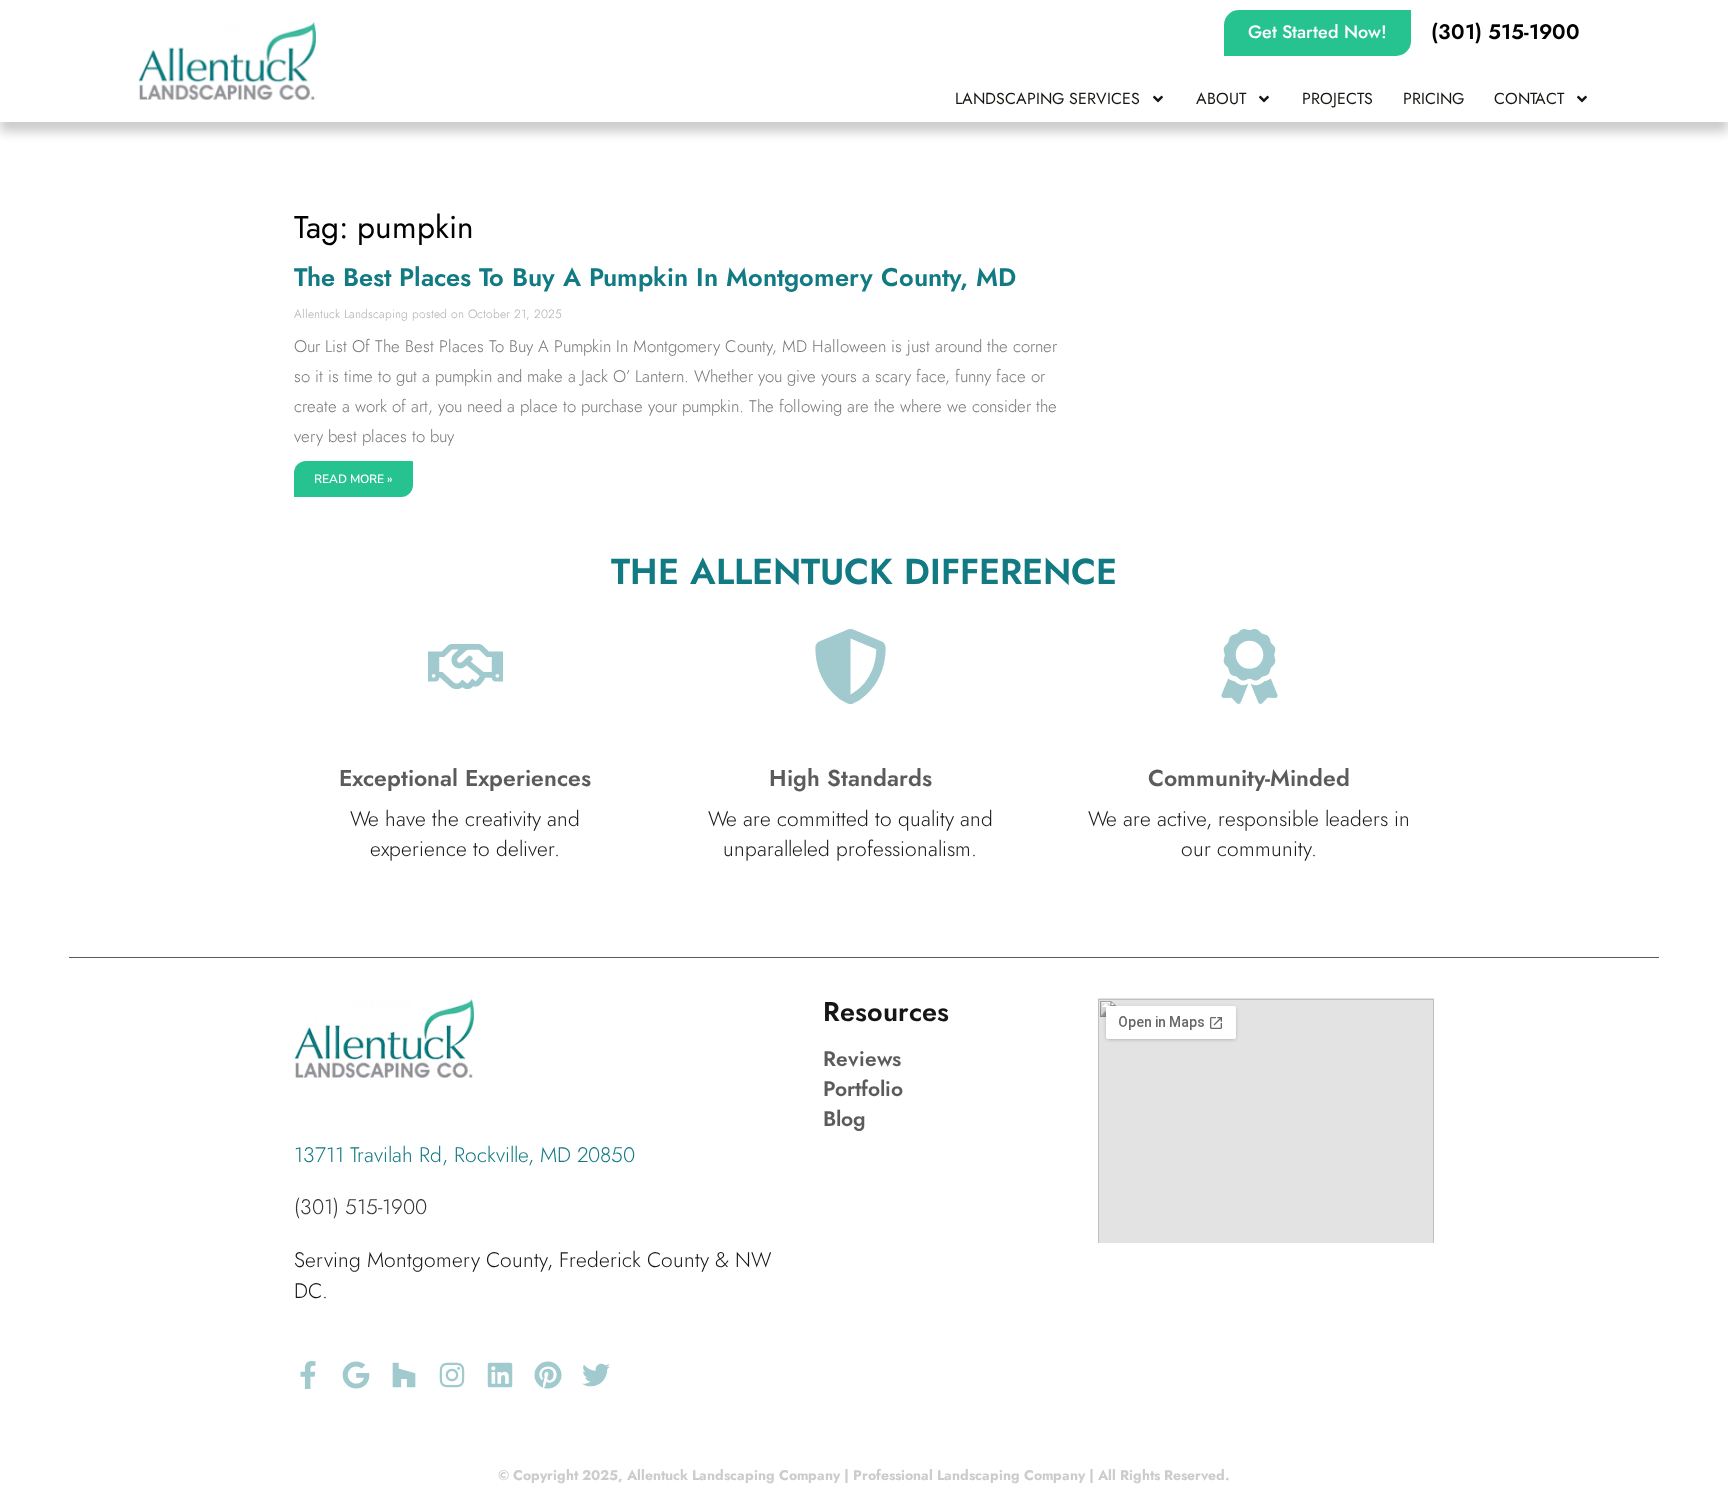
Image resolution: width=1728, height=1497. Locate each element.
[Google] (356, 1375)
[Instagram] (452, 1375)
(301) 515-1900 (360, 1207)
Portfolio (863, 1089)
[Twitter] (596, 1375)
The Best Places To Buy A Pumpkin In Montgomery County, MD (655, 277)
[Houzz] (404, 1375)
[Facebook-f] (308, 1375)
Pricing (1433, 98)
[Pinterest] (548, 1375)
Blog (844, 1119)
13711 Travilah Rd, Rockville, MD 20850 (464, 1155)
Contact (1529, 98)
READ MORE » (353, 479)
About (1221, 98)
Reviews (862, 1059)
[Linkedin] (500, 1375)
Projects (1337, 98)
